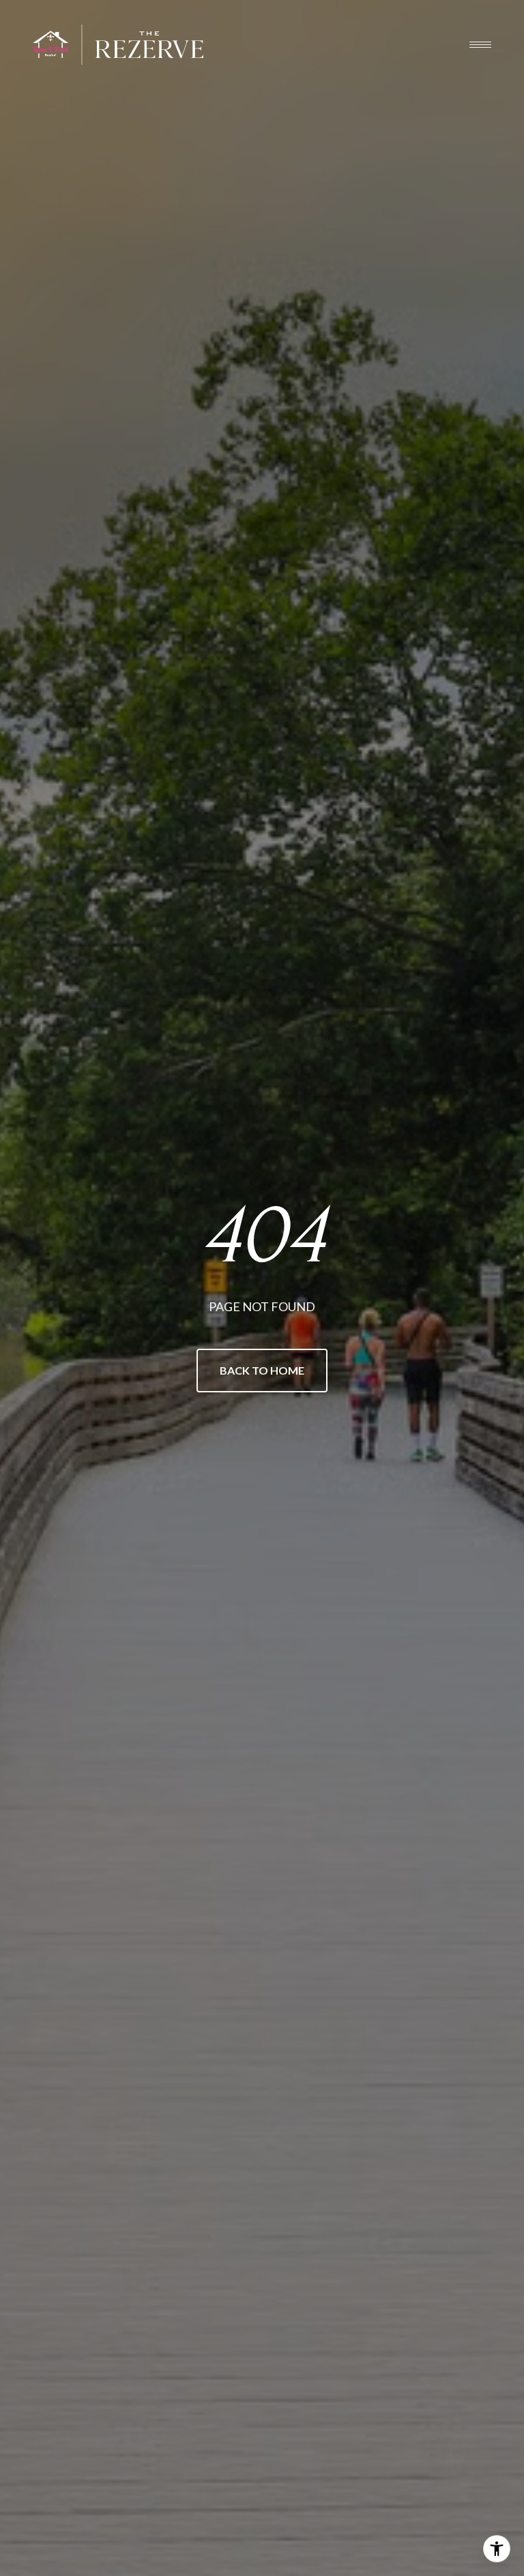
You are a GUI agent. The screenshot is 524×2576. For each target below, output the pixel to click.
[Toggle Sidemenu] (480, 44)
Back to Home (262, 1370)
